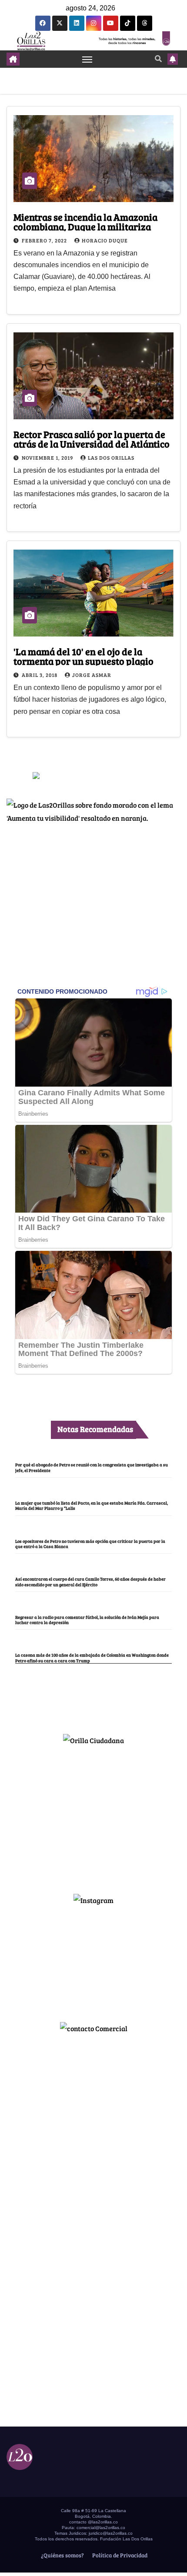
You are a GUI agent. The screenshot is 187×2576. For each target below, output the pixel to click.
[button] (158, 58)
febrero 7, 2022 (45, 240)
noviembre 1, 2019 (48, 458)
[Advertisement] (93, 1816)
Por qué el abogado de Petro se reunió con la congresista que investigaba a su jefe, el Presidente (92, 1467)
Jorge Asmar (92, 675)
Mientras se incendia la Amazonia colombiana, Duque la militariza (85, 222)
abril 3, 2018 (40, 675)
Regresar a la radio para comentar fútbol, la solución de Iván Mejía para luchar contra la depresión (87, 1620)
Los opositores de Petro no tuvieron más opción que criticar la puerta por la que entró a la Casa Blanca (90, 1544)
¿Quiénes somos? (62, 2555)
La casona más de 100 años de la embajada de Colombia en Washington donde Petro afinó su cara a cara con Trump (92, 1658)
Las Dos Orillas (111, 458)
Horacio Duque (105, 240)
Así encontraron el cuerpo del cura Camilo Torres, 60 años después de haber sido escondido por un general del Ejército (90, 1581)
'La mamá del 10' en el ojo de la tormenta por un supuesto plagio (83, 656)
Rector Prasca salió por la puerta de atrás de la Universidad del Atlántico (92, 439)
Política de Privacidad (119, 2555)
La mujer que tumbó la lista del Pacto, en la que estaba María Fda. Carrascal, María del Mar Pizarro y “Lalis (92, 1505)
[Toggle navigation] (87, 59)
